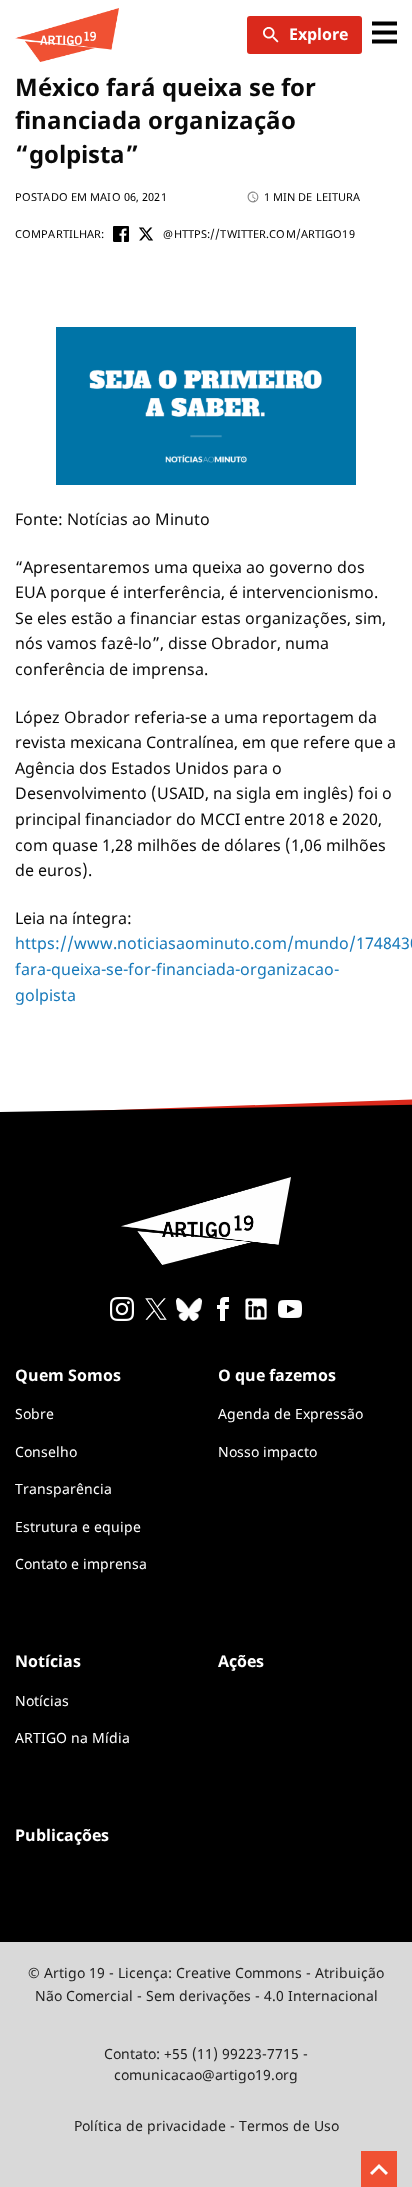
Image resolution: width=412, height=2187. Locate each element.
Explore (318, 34)
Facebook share (121, 234)
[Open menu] (384, 34)
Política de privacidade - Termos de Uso (206, 2125)
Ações (241, 1661)
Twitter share (146, 234)
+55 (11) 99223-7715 (231, 2053)
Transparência (63, 1488)
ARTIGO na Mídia (72, 1737)
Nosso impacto (267, 1451)
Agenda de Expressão (290, 1413)
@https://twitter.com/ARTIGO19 (258, 233)
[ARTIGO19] (67, 35)
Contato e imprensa (81, 1563)
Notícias (42, 1700)
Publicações (62, 1835)
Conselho (46, 1451)
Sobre (34, 1413)
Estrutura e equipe (78, 1526)
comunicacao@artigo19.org (206, 2074)
